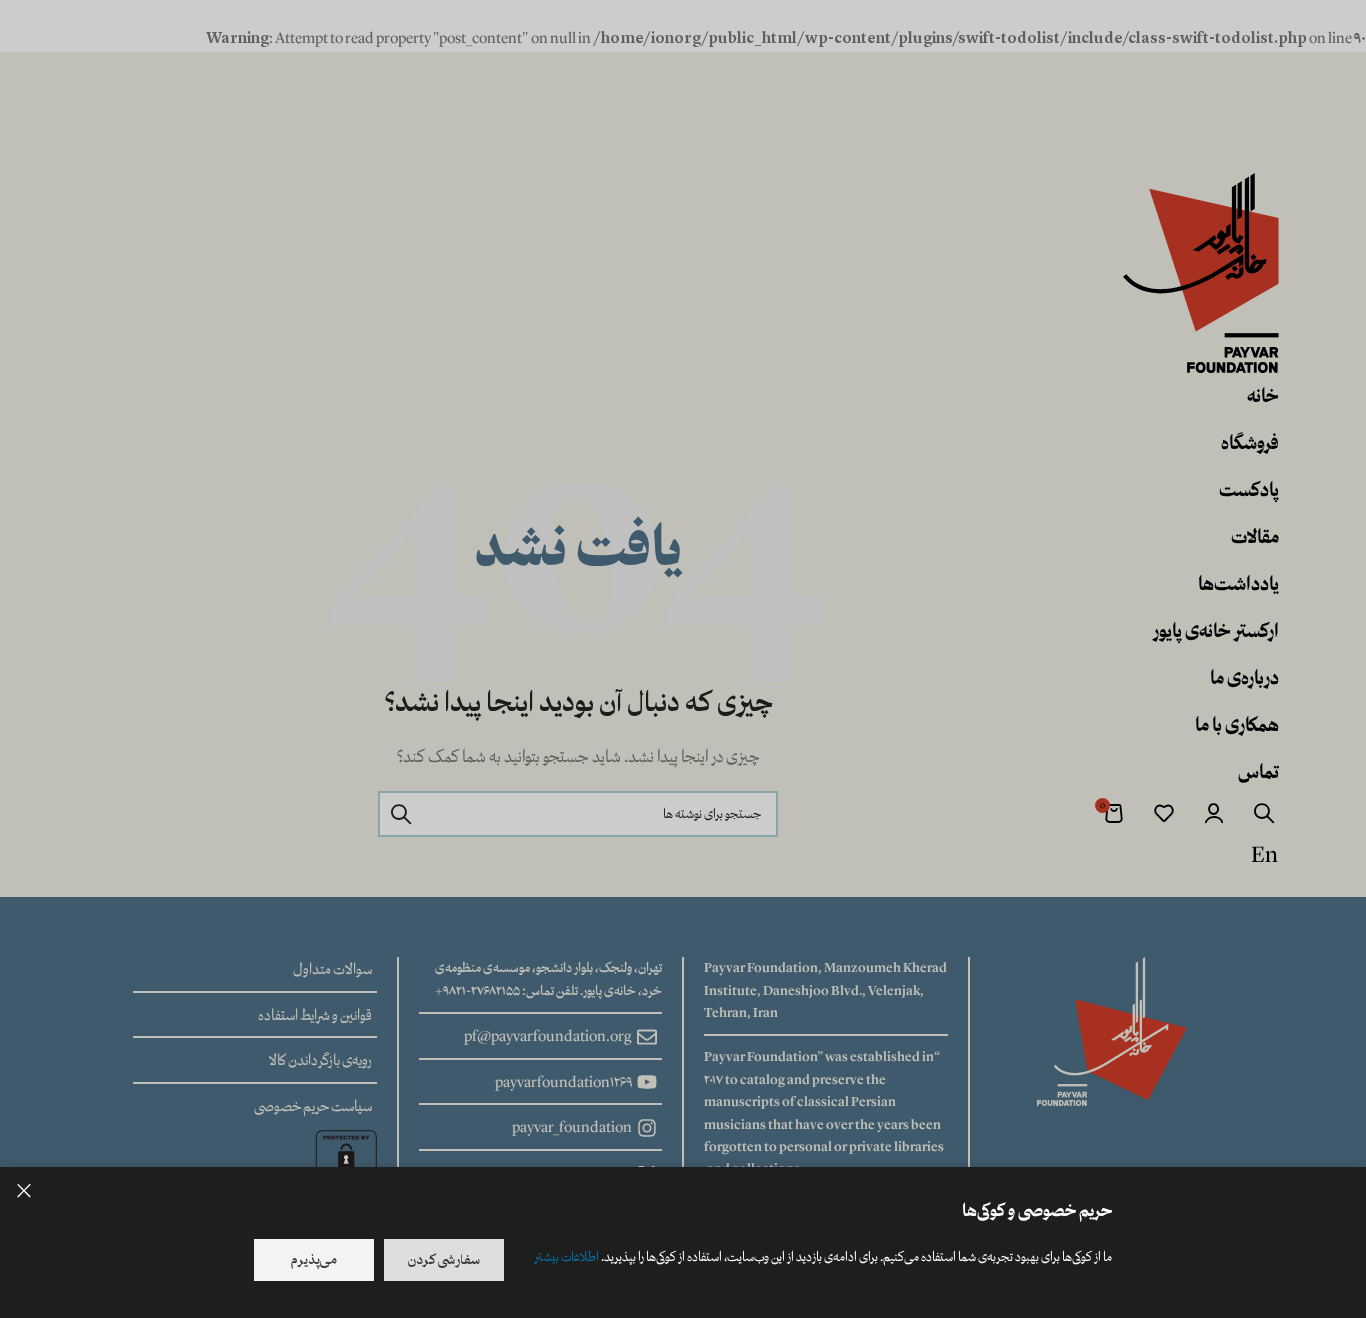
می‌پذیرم (314, 1260)
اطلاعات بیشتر (566, 1257)
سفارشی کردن (444, 1260)
